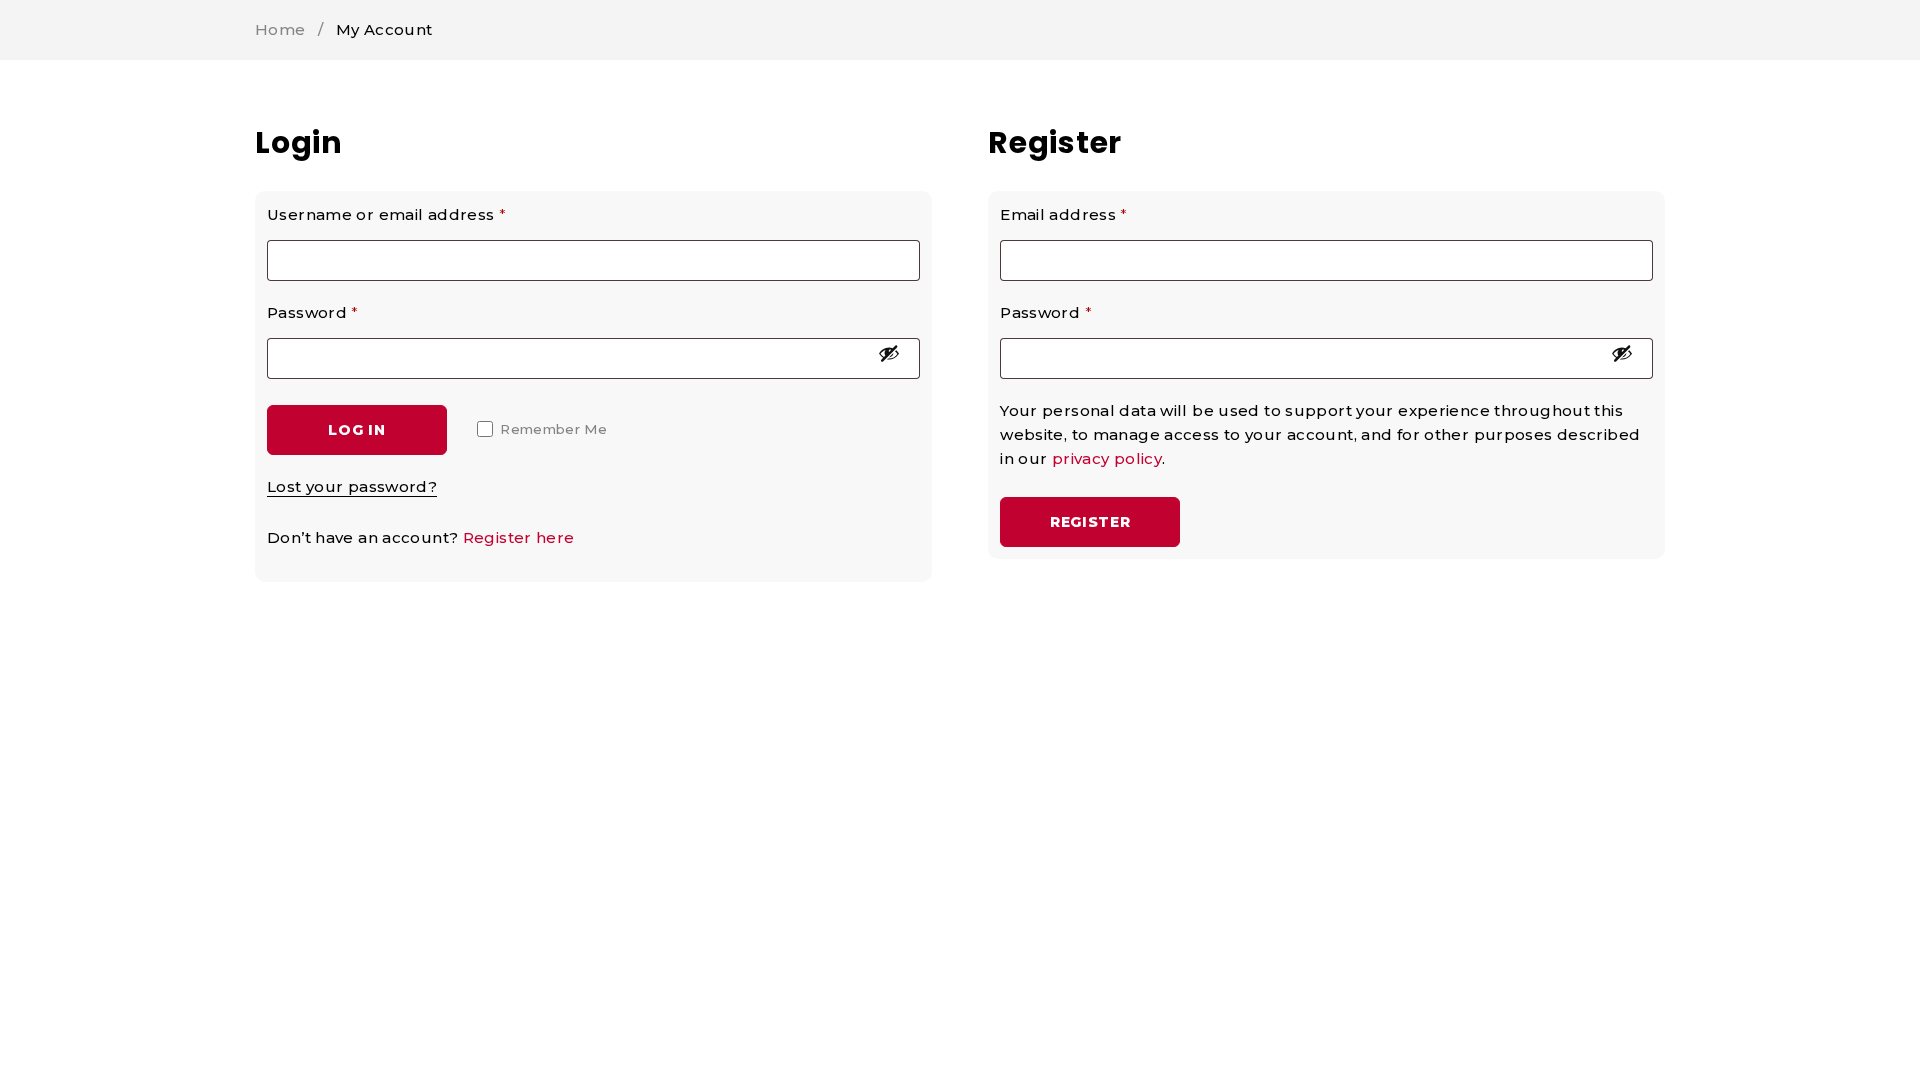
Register (1090, 522)
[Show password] (889, 353)
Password (313, 312)
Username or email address (386, 214)
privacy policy (1107, 458)
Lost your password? (352, 486)
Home (280, 29)
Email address (1064, 214)
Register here (519, 537)
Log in (356, 430)
